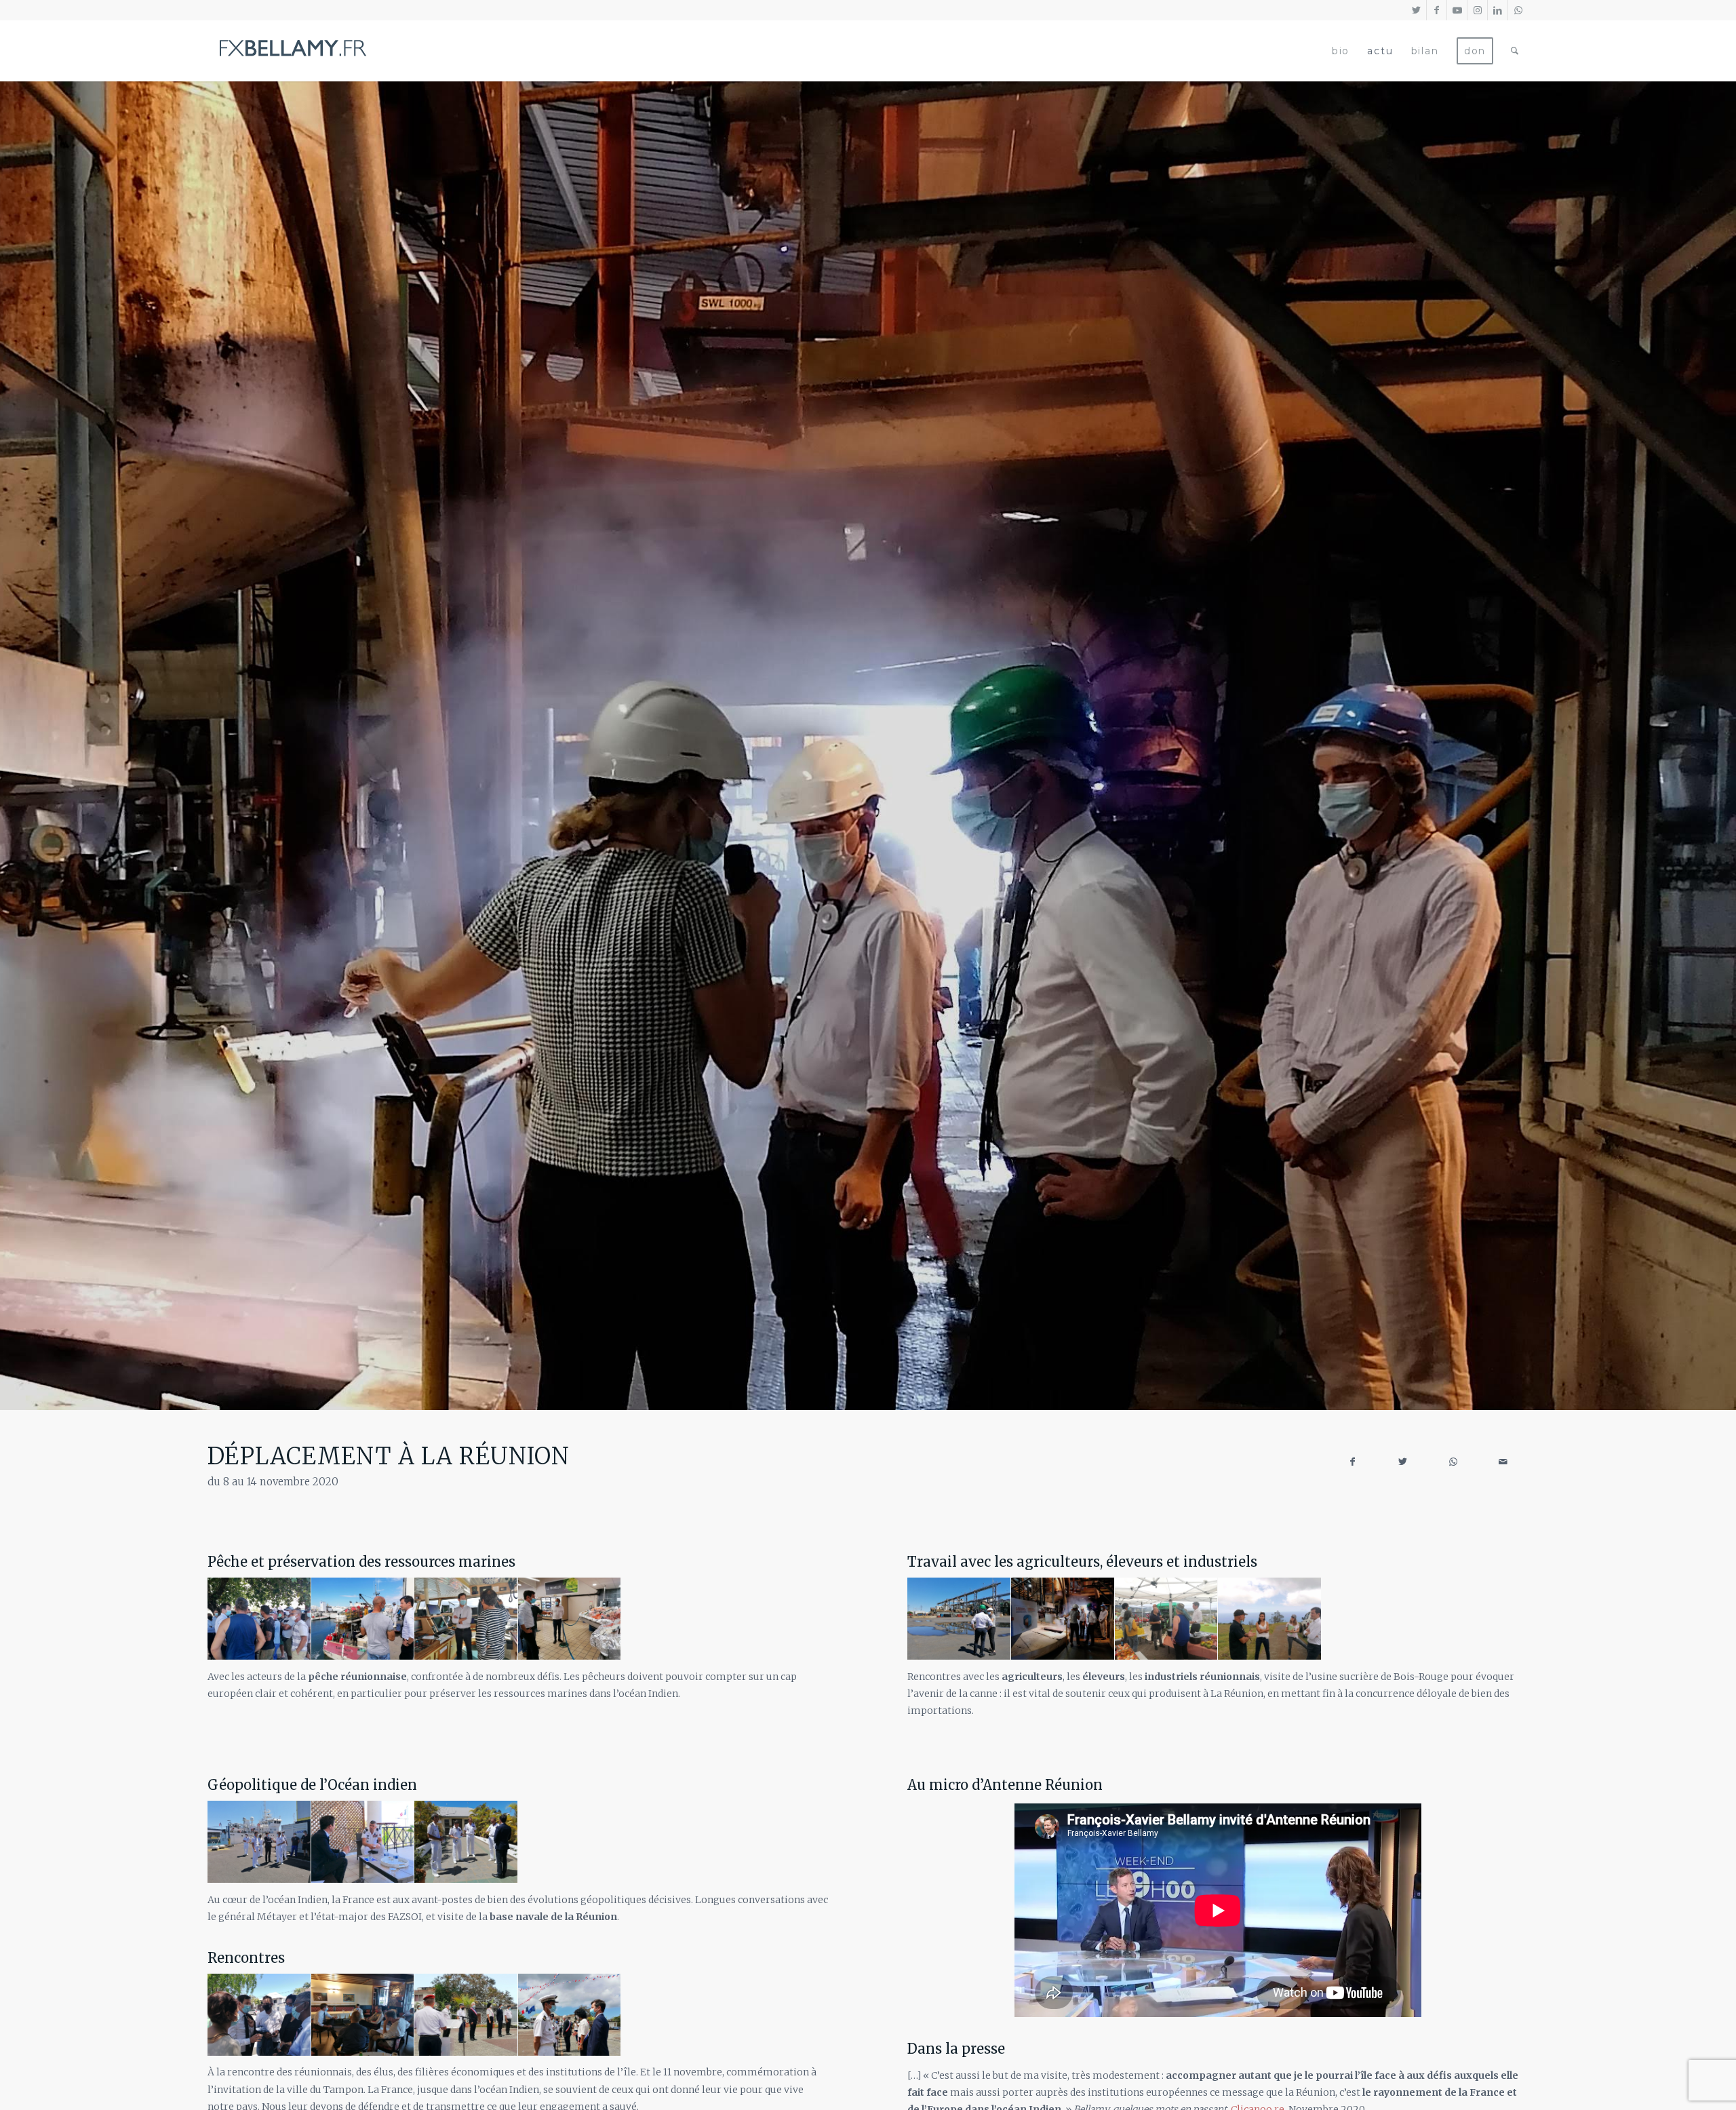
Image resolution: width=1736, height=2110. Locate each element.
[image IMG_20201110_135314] (466, 1842)
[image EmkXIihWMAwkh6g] (570, 2015)
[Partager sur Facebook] (1353, 1462)
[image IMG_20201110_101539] (1063, 1619)
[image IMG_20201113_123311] (1270, 1619)
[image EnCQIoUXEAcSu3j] (363, 1619)
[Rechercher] (1515, 51)
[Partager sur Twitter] (1403, 1462)
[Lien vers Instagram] (1477, 10)
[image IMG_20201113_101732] (259, 1842)
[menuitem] (1341, 51)
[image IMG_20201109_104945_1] (259, 2015)
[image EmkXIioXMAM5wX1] (466, 2015)
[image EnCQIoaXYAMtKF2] (259, 1619)
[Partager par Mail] (1503, 1462)
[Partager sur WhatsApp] (1453, 1462)
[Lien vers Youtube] (1457, 10)
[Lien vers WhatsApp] (1518, 10)
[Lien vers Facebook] (1437, 10)
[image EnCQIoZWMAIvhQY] (466, 1619)
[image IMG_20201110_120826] (363, 1842)
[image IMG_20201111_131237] (1167, 1619)
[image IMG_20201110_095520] (959, 1619)
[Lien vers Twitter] (1416, 10)
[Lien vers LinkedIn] (1498, 10)
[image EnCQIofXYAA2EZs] (570, 1619)
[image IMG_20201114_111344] (363, 2015)
